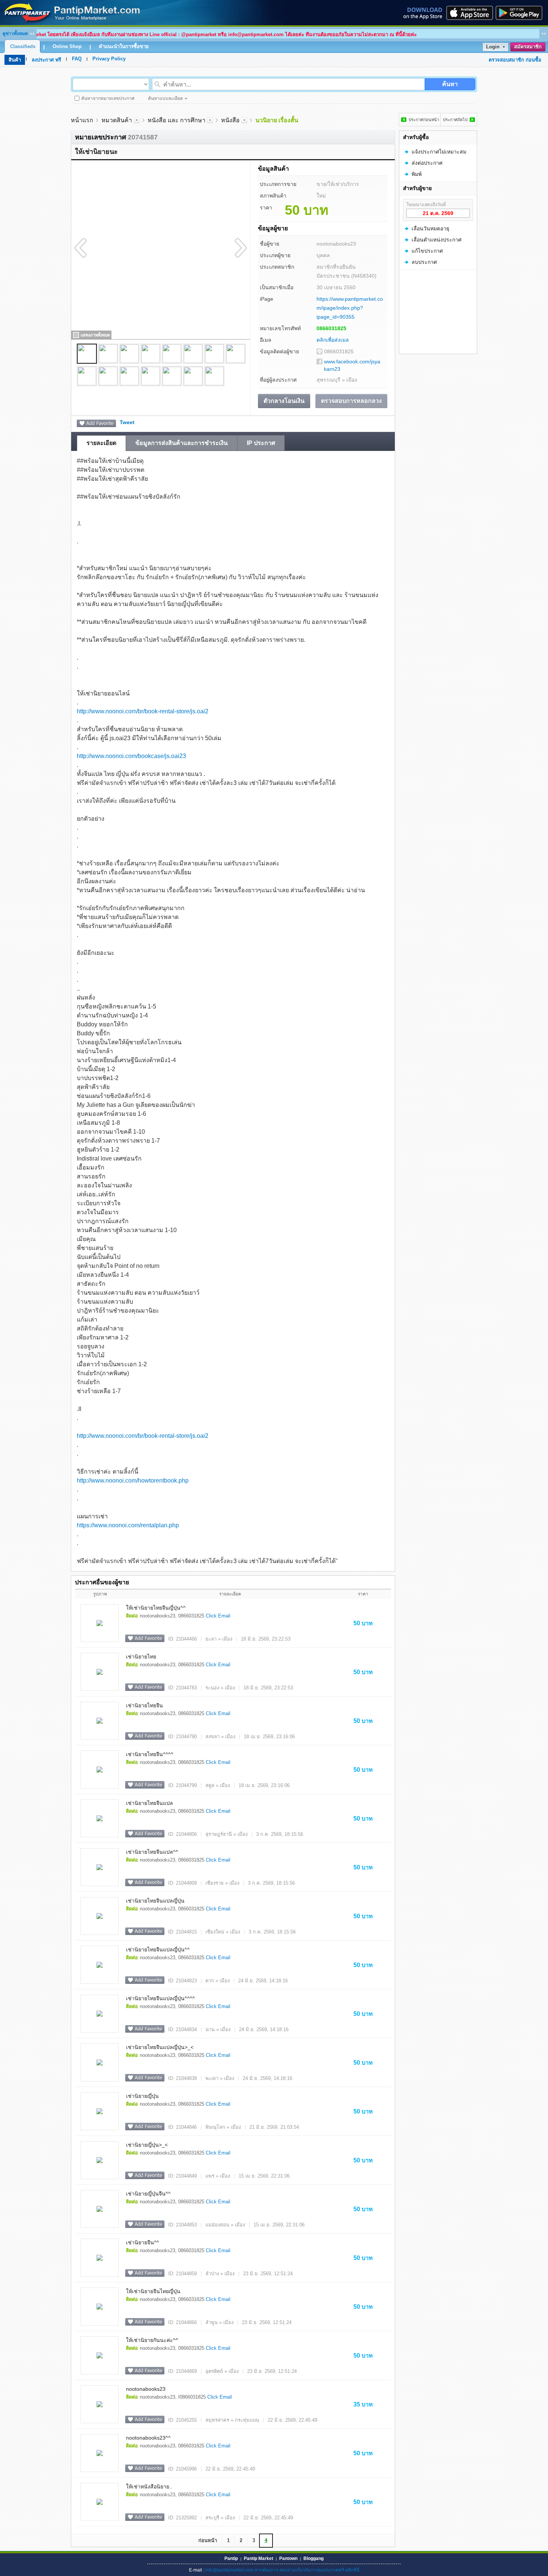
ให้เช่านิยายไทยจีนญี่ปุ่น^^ (156, 1608)
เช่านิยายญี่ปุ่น (142, 2096)
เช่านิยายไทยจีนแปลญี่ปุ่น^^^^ (160, 1998)
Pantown (288, 2558)
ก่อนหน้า (208, 2540)
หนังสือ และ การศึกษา (177, 120)
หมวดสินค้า (117, 120)
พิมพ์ (417, 174)
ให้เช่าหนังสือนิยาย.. (149, 2487)
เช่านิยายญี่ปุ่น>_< (147, 2145)
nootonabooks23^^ (148, 2438)
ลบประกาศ (424, 262)
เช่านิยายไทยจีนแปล (149, 1803)
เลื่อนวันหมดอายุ (430, 228)
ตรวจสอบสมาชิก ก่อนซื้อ (515, 60)
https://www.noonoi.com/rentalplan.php (128, 1525)
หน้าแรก (82, 120)
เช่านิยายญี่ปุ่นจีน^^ (148, 2194)
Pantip (231, 2558)
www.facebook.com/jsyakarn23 (352, 365)
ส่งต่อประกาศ (427, 163)
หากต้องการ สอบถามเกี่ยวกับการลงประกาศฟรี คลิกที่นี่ (307, 2570)
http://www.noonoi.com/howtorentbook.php (133, 1480)
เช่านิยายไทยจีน (144, 1705)
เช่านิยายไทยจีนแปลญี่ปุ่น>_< (160, 2047)
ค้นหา (450, 84)
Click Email (218, 1616)
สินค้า (15, 60)
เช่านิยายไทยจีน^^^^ (150, 1754)
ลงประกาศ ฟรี (46, 60)
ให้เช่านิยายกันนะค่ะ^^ (152, 2340)
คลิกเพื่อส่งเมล (333, 340)
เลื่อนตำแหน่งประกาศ (437, 240)
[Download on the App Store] (469, 13)
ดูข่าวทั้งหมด (15, 34)
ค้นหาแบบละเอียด (166, 98)
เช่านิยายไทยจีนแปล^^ (152, 1852)
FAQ (77, 59)
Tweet (127, 422)
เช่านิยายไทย (141, 1657)
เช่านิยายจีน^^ (143, 2242)
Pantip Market (259, 2558)
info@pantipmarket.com (229, 2570)
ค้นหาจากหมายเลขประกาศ (108, 98)
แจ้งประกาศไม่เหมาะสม (439, 152)
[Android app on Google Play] (521, 13)
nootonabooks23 (146, 2389)
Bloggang (314, 2558)
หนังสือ (230, 120)
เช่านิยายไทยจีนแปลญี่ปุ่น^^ (158, 1950)
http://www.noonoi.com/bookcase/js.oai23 (131, 756)
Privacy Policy (109, 59)
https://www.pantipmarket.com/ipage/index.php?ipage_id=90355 (350, 308)
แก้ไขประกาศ (427, 251)
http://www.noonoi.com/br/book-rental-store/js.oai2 (143, 711)
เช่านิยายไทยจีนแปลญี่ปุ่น (155, 1901)
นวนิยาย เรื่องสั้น (277, 120)
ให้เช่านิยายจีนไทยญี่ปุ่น (153, 2291)
